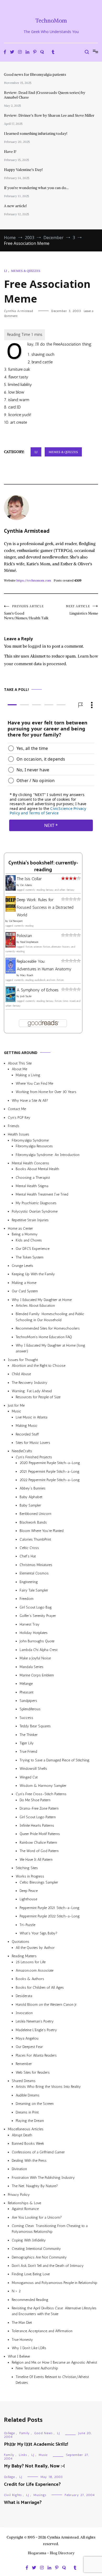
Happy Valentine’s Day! (23, 170)
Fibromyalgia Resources (34, 1146)
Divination (19, 2169)
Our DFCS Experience (33, 1249)
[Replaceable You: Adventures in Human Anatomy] (11, 972)
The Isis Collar (29, 879)
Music (16, 1411)
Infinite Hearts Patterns (37, 1825)
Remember (24, 2064)
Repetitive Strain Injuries (30, 1220)
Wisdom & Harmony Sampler (43, 1786)
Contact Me (17, 1109)
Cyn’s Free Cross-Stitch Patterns (41, 1794)
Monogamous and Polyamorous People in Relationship (55, 2283)
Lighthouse (28, 1899)
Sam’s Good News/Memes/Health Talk (26, 612)
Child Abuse (21, 1374)
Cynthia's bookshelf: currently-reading (43, 866)
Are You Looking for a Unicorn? (37, 2217)
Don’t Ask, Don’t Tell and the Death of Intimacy (48, 2266)
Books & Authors (30, 1979)
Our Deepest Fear (29, 2047)
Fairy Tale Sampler (34, 1590)
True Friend (28, 1752)
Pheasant (27, 1692)
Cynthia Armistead (18, 311)
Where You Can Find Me (34, 1083)
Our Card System (25, 1291)
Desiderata (24, 1996)
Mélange (26, 1684)
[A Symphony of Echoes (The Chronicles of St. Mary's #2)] (11, 1000)
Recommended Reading (30, 2300)
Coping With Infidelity (29, 2240)
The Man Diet (22, 2323)
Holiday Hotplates (34, 1633)
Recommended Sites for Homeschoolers (48, 1328)
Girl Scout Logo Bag (36, 1607)
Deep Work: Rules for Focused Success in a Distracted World (45, 907)
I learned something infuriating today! (36, 133)
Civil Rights (13, 2495)
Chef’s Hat (28, 1556)
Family (25, 2433)
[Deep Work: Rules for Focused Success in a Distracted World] (11, 910)
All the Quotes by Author (35, 1948)
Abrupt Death (22, 2135)
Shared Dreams (24, 2081)
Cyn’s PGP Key (19, 1117)
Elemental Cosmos (34, 1573)
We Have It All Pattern (36, 1859)
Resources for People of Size (38, 1397)
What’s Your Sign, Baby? (38, 1933)
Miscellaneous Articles (26, 2129)
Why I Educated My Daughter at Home (42, 1300)
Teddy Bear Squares (35, 1726)
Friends (14, 1126)
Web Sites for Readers (33, 2072)
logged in (37, 646)
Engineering (29, 1582)
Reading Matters (24, 1956)
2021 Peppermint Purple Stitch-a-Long (50, 1471)
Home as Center (20, 1228)
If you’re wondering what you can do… (36, 188)
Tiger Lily (27, 1743)
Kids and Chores (29, 1240)
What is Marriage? (23, 2503)
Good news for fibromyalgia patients (35, 74)
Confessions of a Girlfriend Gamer (38, 2152)
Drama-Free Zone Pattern (39, 1808)
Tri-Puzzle (27, 1925)
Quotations (21, 1942)
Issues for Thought (23, 1360)
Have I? (10, 152)
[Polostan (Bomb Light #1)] (11, 946)
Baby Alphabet (31, 1497)
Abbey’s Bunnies (33, 1488)
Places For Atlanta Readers (36, 2055)
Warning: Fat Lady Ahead (32, 1391)
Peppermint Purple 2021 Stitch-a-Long (50, 1908)
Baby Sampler (30, 1505)
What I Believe (19, 2356)
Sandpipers (28, 1701)
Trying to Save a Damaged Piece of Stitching (55, 1760)
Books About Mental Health (37, 1169)
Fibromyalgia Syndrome (30, 1140)
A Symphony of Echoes (38, 990)
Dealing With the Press (29, 2161)
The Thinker (29, 1735)
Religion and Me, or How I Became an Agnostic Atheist (54, 2362)
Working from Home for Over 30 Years (46, 1092)
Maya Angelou (27, 2038)
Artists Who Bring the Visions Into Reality (48, 2087)
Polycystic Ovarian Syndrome (35, 1211)
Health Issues (19, 1134)
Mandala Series (32, 1667)
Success (26, 1718)
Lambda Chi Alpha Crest (39, 1650)
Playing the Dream (30, 2121)
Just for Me (16, 1405)
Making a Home (24, 1283)
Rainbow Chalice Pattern (38, 1843)
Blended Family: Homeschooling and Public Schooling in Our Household (50, 1317)
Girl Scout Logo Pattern (38, 1817)
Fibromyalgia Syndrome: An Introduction (48, 1155)
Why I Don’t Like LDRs (29, 2348)
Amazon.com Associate (35, 1970)
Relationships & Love (24, 2203)
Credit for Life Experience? (32, 2484)
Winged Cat (29, 1777)
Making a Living (28, 1075)
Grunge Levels (22, 1266)
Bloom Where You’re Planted (42, 1531)
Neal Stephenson (29, 942)
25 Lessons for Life (31, 1962)
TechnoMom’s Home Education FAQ (44, 1337)
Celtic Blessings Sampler (39, 1882)
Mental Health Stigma (32, 1186)
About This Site (20, 1063)
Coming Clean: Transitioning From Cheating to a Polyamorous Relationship (50, 2229)
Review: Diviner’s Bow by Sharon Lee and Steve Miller (49, 115)
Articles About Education (35, 1306)
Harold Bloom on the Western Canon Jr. (46, 2004)
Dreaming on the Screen (35, 2104)
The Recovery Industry (30, 1383)
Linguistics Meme (82, 610)
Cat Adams (26, 885)
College (9, 2433)
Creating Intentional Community (36, 2249)
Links (23, 2455)
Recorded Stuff (27, 1434)
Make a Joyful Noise (35, 1658)
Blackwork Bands (33, 1522)
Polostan (24, 936)
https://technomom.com (34, 580)
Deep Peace (29, 1891)
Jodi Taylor (26, 996)
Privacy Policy (19, 2194)
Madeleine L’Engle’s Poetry (36, 2030)
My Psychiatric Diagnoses (36, 1203)
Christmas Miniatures (36, 1565)
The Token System (30, 1257)
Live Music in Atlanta (32, 1417)
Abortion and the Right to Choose (39, 1366)
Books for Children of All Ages (40, 1988)
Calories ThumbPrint (35, 1539)
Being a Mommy (25, 1234)
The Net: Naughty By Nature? (35, 2186)
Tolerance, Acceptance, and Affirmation (42, 2331)
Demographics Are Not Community (39, 2257)
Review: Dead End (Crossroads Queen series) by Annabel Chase (45, 95)
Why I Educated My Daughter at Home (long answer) (50, 1348)
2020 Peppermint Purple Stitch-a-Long (50, 1463)
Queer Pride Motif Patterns (40, 1834)
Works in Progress (30, 1876)
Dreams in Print (27, 2112)
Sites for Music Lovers (33, 1443)
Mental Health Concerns (30, 1163)
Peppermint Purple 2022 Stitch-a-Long (50, 1916)
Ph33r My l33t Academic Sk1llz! (36, 2444)
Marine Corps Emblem (37, 1675)
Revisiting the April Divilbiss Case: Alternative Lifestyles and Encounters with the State (54, 2311)
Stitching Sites (27, 1868)
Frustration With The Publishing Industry (43, 2178)
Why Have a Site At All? (30, 1101)
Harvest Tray (30, 1624)
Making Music (27, 1426)
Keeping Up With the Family (33, 1274)
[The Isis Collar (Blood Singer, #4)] (11, 889)
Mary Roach (27, 975)
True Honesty (22, 2339)
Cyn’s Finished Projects (34, 1457)
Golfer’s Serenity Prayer (38, 1616)
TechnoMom (51, 21)
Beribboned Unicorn (35, 1514)
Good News (43, 2433)
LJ (5, 271)
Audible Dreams (28, 2095)
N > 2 (16, 2291)
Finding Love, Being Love (31, 2274)
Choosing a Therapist (33, 1178)
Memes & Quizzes (26, 271)
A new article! (15, 206)
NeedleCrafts (22, 1451)
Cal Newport (16, 921)
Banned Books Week (28, 2144)
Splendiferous (30, 1709)
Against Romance (25, 2209)
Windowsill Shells (33, 1769)
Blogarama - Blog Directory (51, 2553)
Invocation (24, 2013)
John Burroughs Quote (37, 1641)
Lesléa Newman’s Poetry (35, 2021)
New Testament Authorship (37, 2368)
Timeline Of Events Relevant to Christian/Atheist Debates (52, 2379)
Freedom (27, 1599)
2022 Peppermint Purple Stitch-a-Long (50, 1480)
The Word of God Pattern (39, 1851)
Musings (40, 2495)
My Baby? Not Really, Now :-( (34, 2466)
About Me (19, 1069)
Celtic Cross (29, 1548)
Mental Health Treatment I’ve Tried (42, 1194)
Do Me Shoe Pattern (35, 1800)
